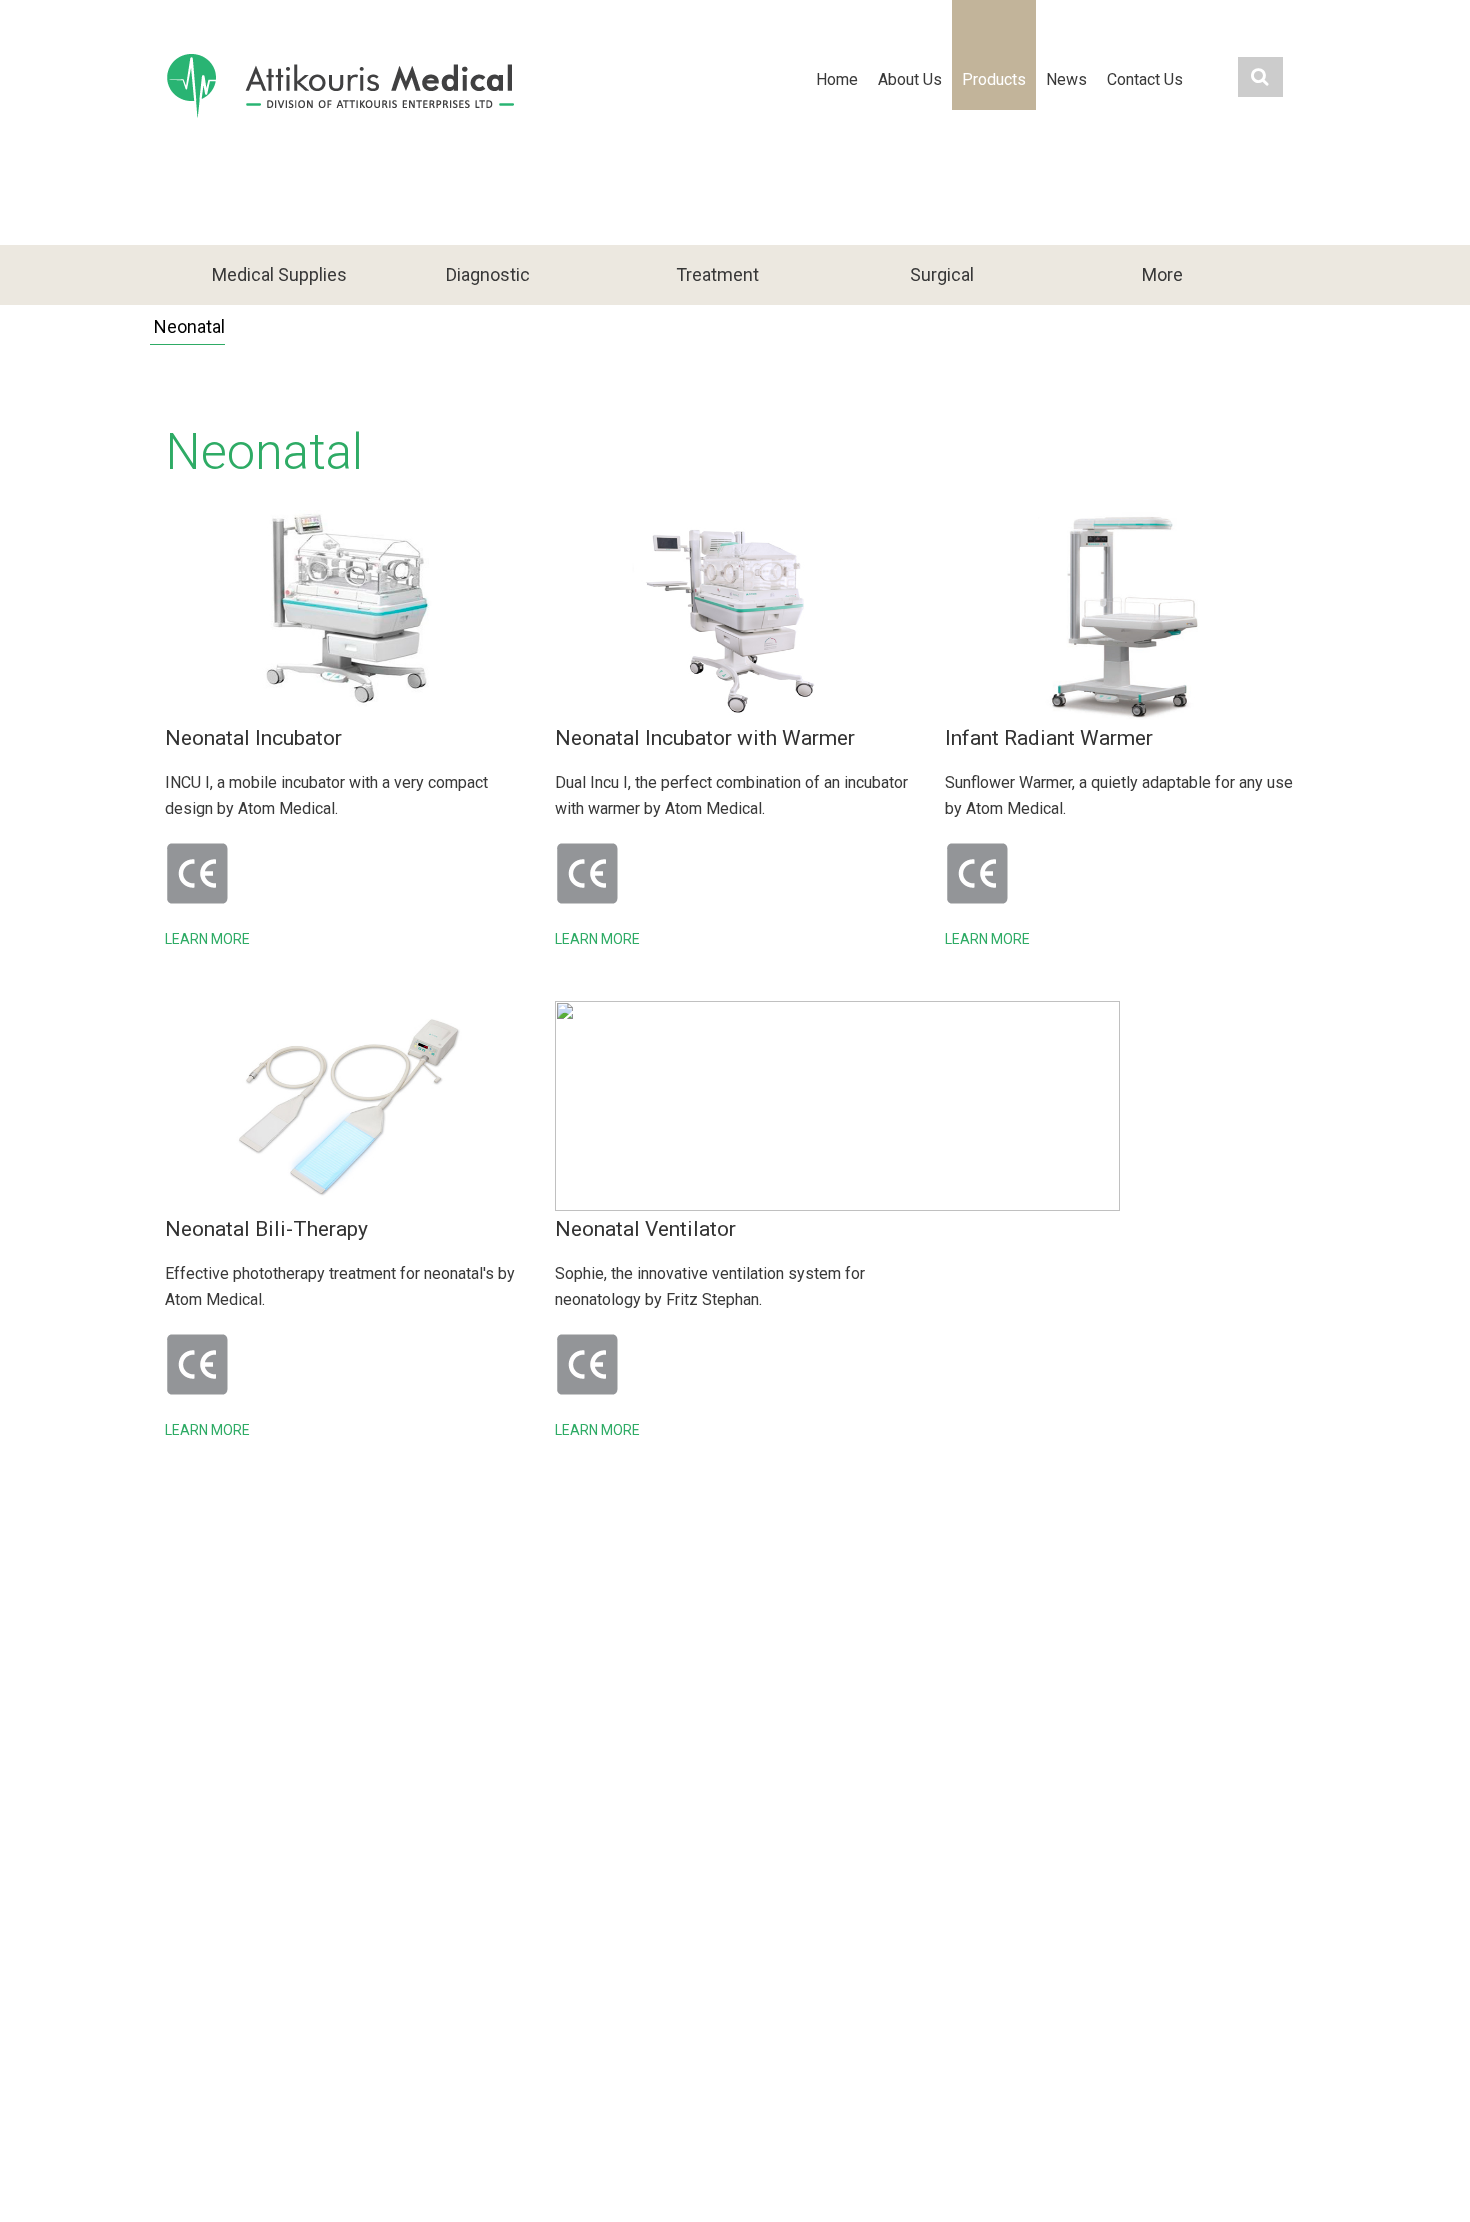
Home (837, 79)
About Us (910, 79)
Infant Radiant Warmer (1049, 738)
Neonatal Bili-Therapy (266, 1229)
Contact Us (1145, 79)
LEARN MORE (207, 939)
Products (994, 79)
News (1066, 79)
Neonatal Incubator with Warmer (705, 738)
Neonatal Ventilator (645, 1229)
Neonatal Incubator (253, 738)
